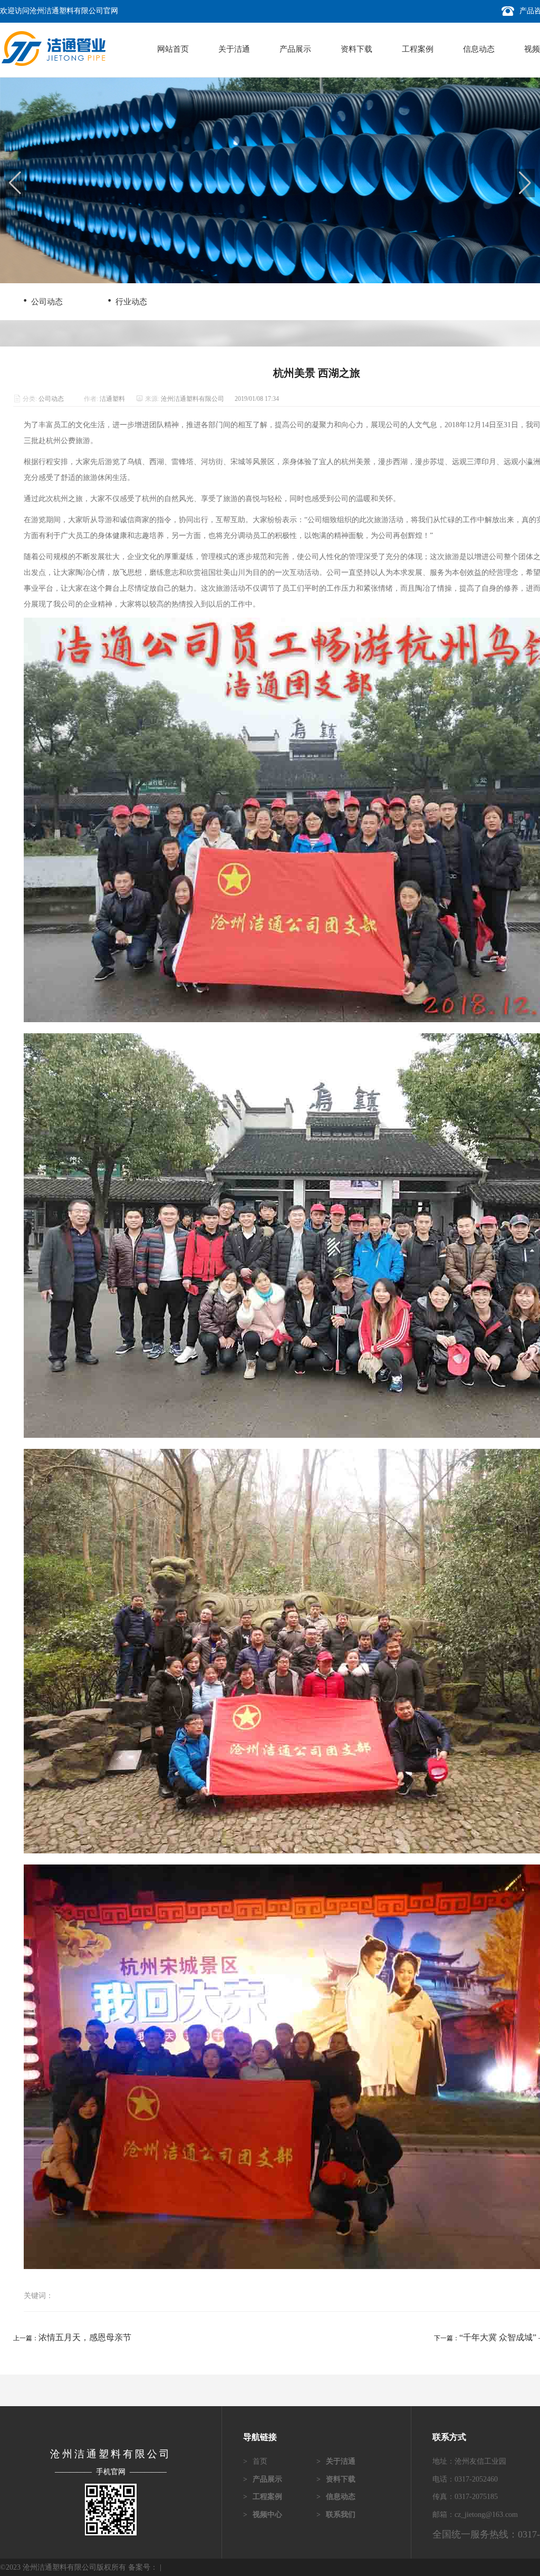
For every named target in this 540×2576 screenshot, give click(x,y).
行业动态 (127, 300)
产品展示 (295, 49)
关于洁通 (234, 49)
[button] (525, 183)
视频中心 (263, 2515)
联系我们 (336, 2515)
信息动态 (479, 49)
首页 (255, 2461)
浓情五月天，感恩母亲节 (85, 2337)
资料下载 (356, 49)
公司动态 (42, 300)
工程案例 (418, 49)
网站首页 (173, 49)
